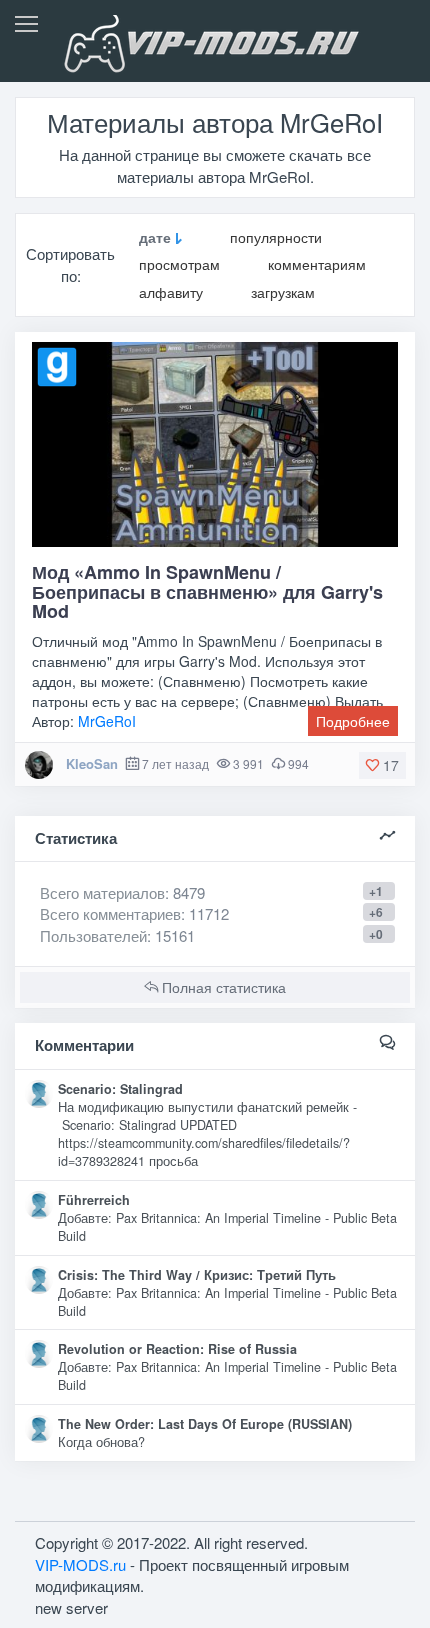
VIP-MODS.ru (80, 1564)
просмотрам (179, 264)
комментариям (317, 264)
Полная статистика (222, 987)
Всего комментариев (110, 913)
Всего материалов (122, 892)
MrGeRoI (107, 721)
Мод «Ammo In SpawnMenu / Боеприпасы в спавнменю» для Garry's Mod (207, 592)
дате (155, 237)
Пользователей (93, 935)
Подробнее (353, 721)
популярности (276, 237)
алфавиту (171, 292)
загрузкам (283, 292)
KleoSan (92, 763)
